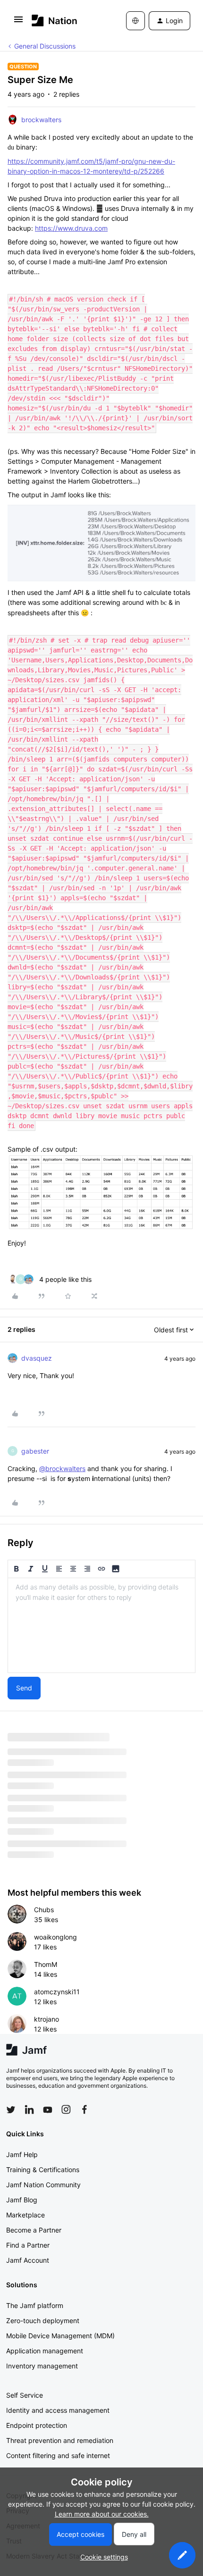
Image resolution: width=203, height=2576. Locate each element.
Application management (45, 2351)
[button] (18, 22)
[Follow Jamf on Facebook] (85, 2109)
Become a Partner (34, 2230)
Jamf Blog (22, 2200)
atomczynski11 (57, 1992)
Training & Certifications (43, 2170)
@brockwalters (62, 1468)
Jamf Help (22, 2154)
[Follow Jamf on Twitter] (11, 2110)
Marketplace (25, 2215)
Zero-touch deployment (43, 2321)
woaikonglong (55, 1937)
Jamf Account (28, 2260)
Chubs (44, 1910)
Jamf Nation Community (43, 2185)
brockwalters (41, 120)
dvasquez (37, 1358)
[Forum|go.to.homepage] (55, 21)
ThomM (46, 1964)
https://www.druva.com (71, 228)
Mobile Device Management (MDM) (60, 2336)
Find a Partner (28, 2245)
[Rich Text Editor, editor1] (101, 1625)
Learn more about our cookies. (102, 2514)
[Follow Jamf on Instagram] (66, 2109)
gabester (35, 1451)
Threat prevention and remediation (60, 2440)
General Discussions (45, 46)
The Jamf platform (35, 2305)
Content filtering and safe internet (58, 2455)
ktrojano (47, 2019)
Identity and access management (58, 2410)
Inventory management (42, 2366)
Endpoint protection (37, 2425)
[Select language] (135, 21)
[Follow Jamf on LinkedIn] (29, 2109)
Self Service (25, 2395)
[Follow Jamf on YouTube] (48, 2109)
